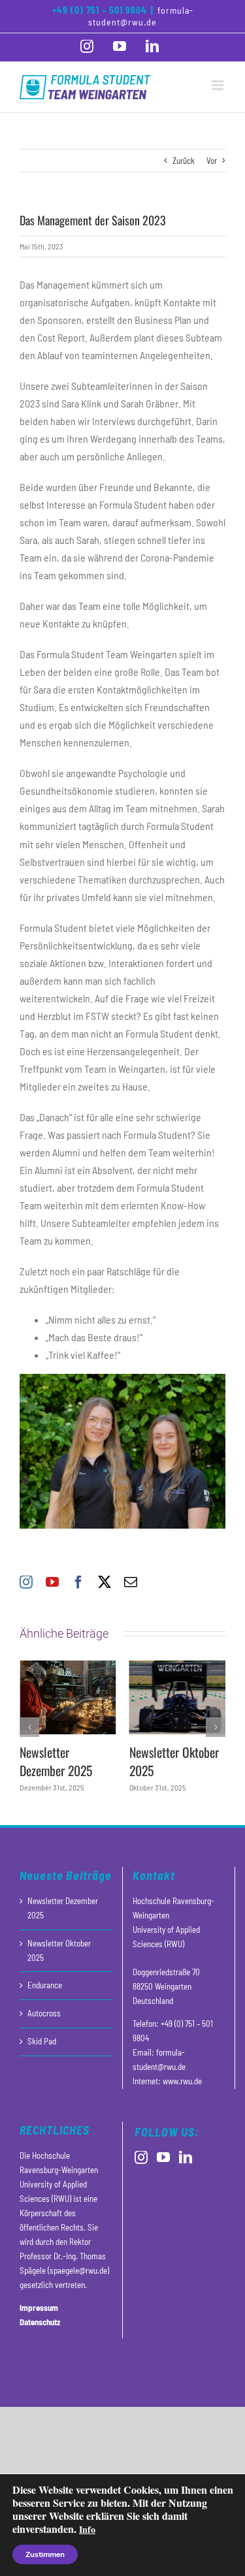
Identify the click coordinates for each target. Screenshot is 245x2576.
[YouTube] (163, 2157)
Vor (212, 161)
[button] (29, 1727)
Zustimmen (45, 2554)
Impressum (39, 2308)
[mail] (131, 1582)
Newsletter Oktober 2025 (174, 1761)
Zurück (184, 161)
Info (87, 2529)
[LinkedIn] (186, 2157)
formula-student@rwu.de (141, 16)
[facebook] (78, 1582)
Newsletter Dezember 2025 (56, 1761)
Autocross (44, 2013)
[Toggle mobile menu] (219, 85)
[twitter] (105, 1582)
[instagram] (26, 1582)
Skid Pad (42, 2041)
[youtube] (52, 1582)
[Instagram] (141, 2157)
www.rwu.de (182, 2081)
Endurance (45, 1985)
